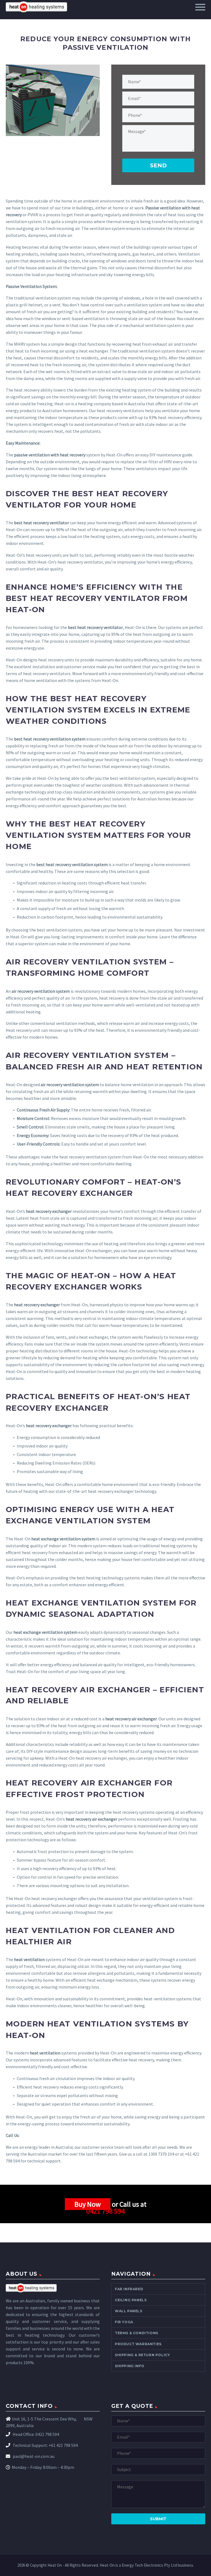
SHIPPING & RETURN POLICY (142, 2355)
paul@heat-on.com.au (33, 2456)
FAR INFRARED (129, 2289)
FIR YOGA (124, 2322)
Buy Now (88, 2204)
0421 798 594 (105, 2211)
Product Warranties (138, 2344)
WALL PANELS (129, 2311)
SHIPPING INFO (130, 2366)
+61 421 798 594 (63, 2445)
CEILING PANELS (131, 2300)
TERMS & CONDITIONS (137, 2333)
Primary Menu (200, 7)
